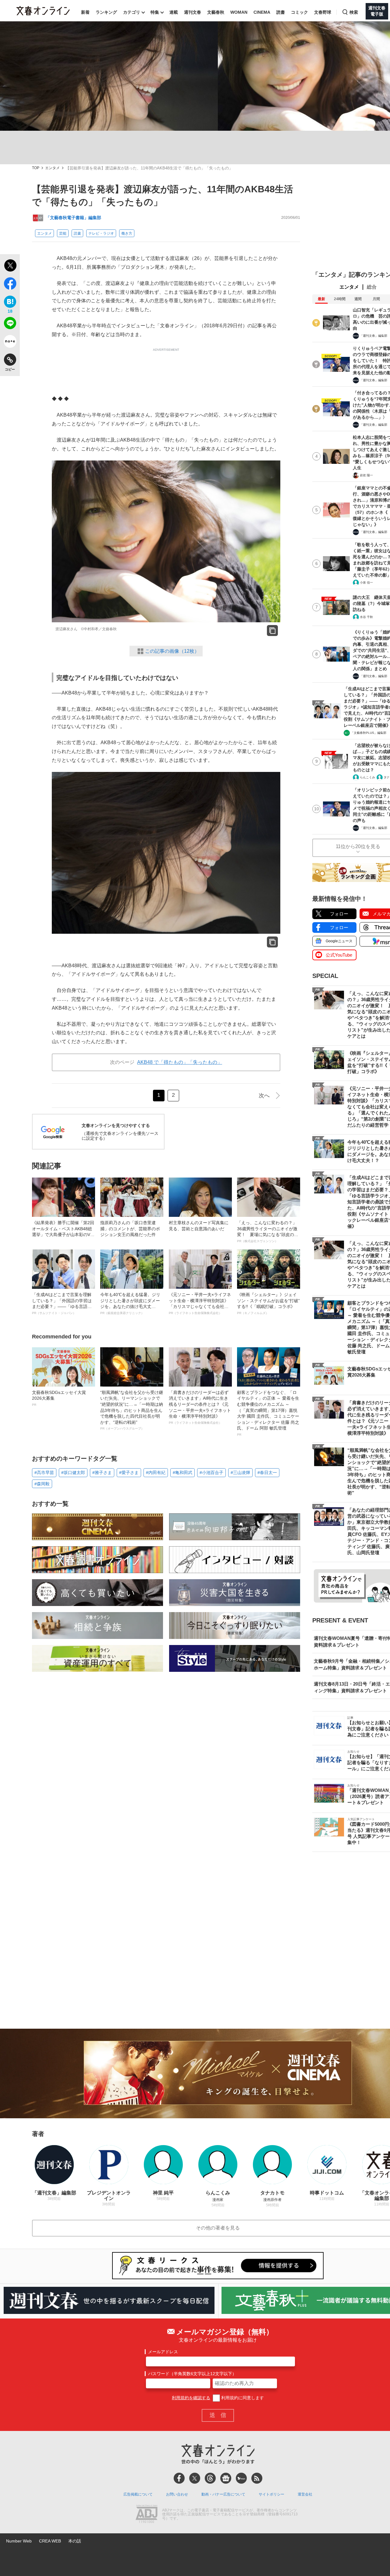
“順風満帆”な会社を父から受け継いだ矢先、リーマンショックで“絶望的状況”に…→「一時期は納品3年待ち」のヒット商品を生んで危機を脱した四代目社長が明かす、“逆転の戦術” (132, 1410)
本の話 (75, 2541)
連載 (174, 12)
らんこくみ (367, 777)
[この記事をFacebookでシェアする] (10, 285)
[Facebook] (179, 2478)
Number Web (19, 2541)
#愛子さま (129, 1473)
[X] (195, 2478)
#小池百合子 (211, 1473)
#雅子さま (102, 1473)
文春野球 (323, 12)
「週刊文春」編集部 (374, 336)
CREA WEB (50, 2541)
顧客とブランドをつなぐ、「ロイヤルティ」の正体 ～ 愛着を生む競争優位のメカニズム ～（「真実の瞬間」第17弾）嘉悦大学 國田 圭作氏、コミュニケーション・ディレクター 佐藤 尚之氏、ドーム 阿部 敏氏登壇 (268, 1413)
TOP (36, 168)
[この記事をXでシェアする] (10, 266)
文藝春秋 (216, 12)
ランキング (106, 12)
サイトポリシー (271, 2494)
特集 (155, 12)
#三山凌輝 (240, 1473)
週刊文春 (193, 12)
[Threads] (210, 2478)
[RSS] (257, 2478)
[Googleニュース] (226, 2478)
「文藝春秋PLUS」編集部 (369, 733)
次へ (264, 1096)
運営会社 (305, 2494)
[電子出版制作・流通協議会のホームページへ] (147, 2514)
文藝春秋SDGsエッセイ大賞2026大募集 (59, 1398)
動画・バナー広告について (223, 2494)
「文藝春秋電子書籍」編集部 (73, 218)
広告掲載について (138, 2494)
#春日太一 (267, 1473)
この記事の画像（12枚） (172, 651)
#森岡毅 (42, 1484)
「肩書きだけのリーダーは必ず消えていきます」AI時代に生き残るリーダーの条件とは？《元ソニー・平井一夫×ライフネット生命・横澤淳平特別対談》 (200, 1407)
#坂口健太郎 (73, 1473)
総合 (372, 287)
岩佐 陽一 (366, 475)
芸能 (63, 233)
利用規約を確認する (191, 2398)
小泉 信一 (366, 583)
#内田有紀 (156, 1473)
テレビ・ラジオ (101, 233)
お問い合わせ (177, 2494)
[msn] (241, 2478)
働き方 (127, 233)
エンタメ (52, 168)
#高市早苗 (44, 1473)
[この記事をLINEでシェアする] (10, 324)
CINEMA (262, 12)
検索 (354, 12)
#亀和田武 (183, 1473)
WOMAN (239, 12)
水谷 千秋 (366, 617)
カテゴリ (132, 12)
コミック (300, 12)
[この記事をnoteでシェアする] (10, 343)
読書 (281, 12)
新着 (85, 12)
